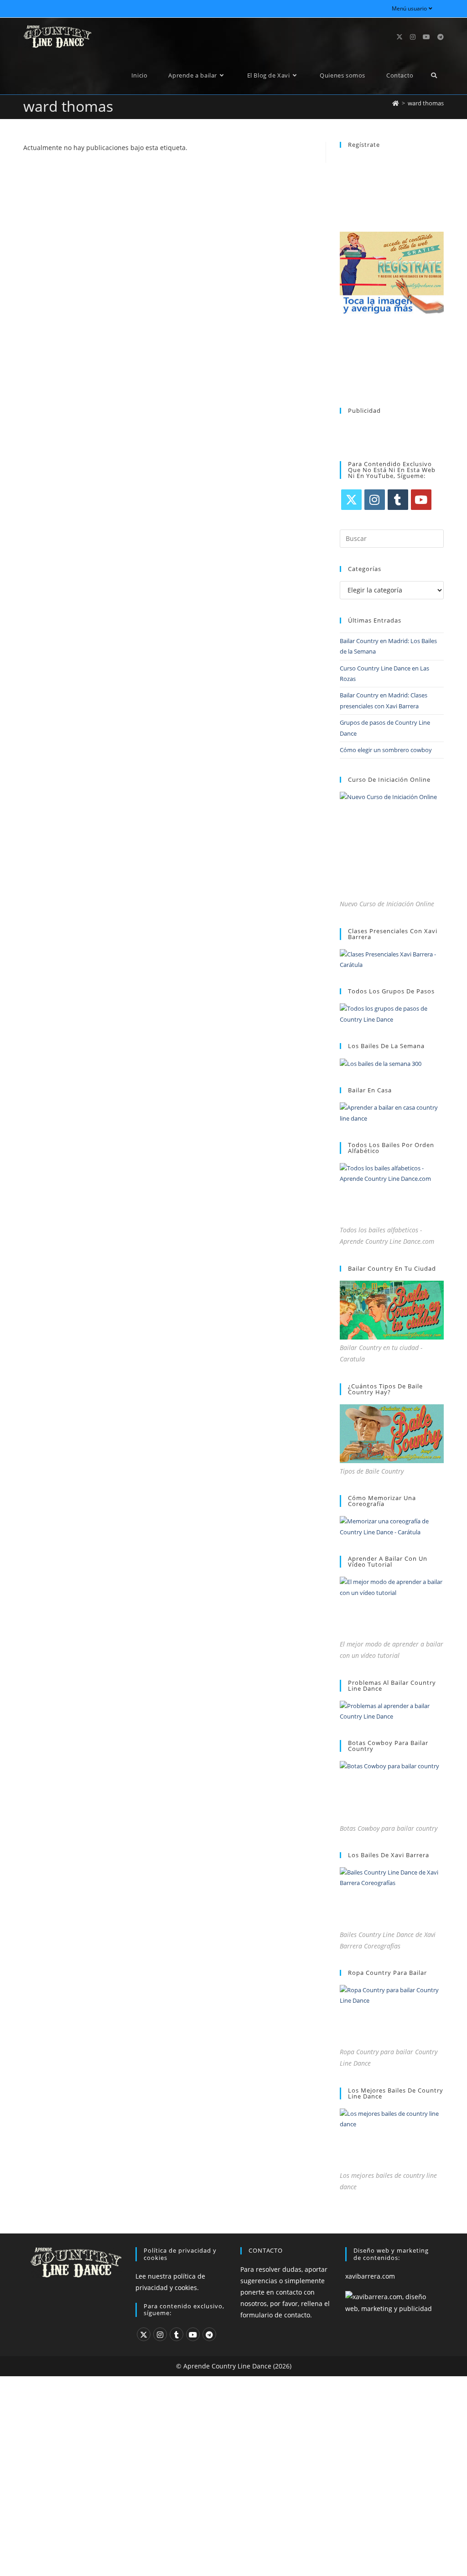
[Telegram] (209, 2334)
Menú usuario (409, 8)
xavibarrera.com (370, 2276)
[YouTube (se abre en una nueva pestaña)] (426, 37)
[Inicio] (396, 103)
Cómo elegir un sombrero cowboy (386, 750)
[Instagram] (375, 500)
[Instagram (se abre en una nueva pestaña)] (413, 37)
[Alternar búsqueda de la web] (434, 75)
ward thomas (426, 103)
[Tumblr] (398, 500)
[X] (351, 500)
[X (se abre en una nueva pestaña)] (400, 37)
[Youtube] (421, 500)
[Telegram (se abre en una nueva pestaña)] (441, 37)
